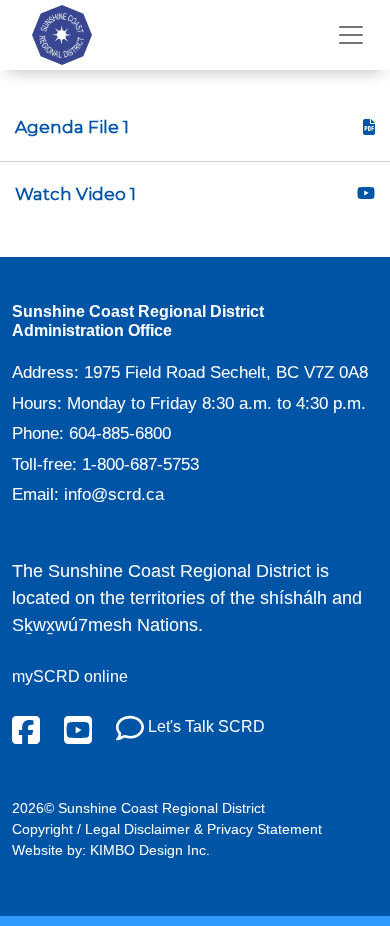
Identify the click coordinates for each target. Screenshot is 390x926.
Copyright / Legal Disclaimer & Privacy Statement (167, 829)
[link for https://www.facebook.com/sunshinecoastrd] (26, 728)
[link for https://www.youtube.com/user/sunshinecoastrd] (78, 728)
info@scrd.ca (114, 494)
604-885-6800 (120, 433)
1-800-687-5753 (140, 464)
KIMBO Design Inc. (150, 850)
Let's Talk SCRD (204, 726)
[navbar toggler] (351, 35)
